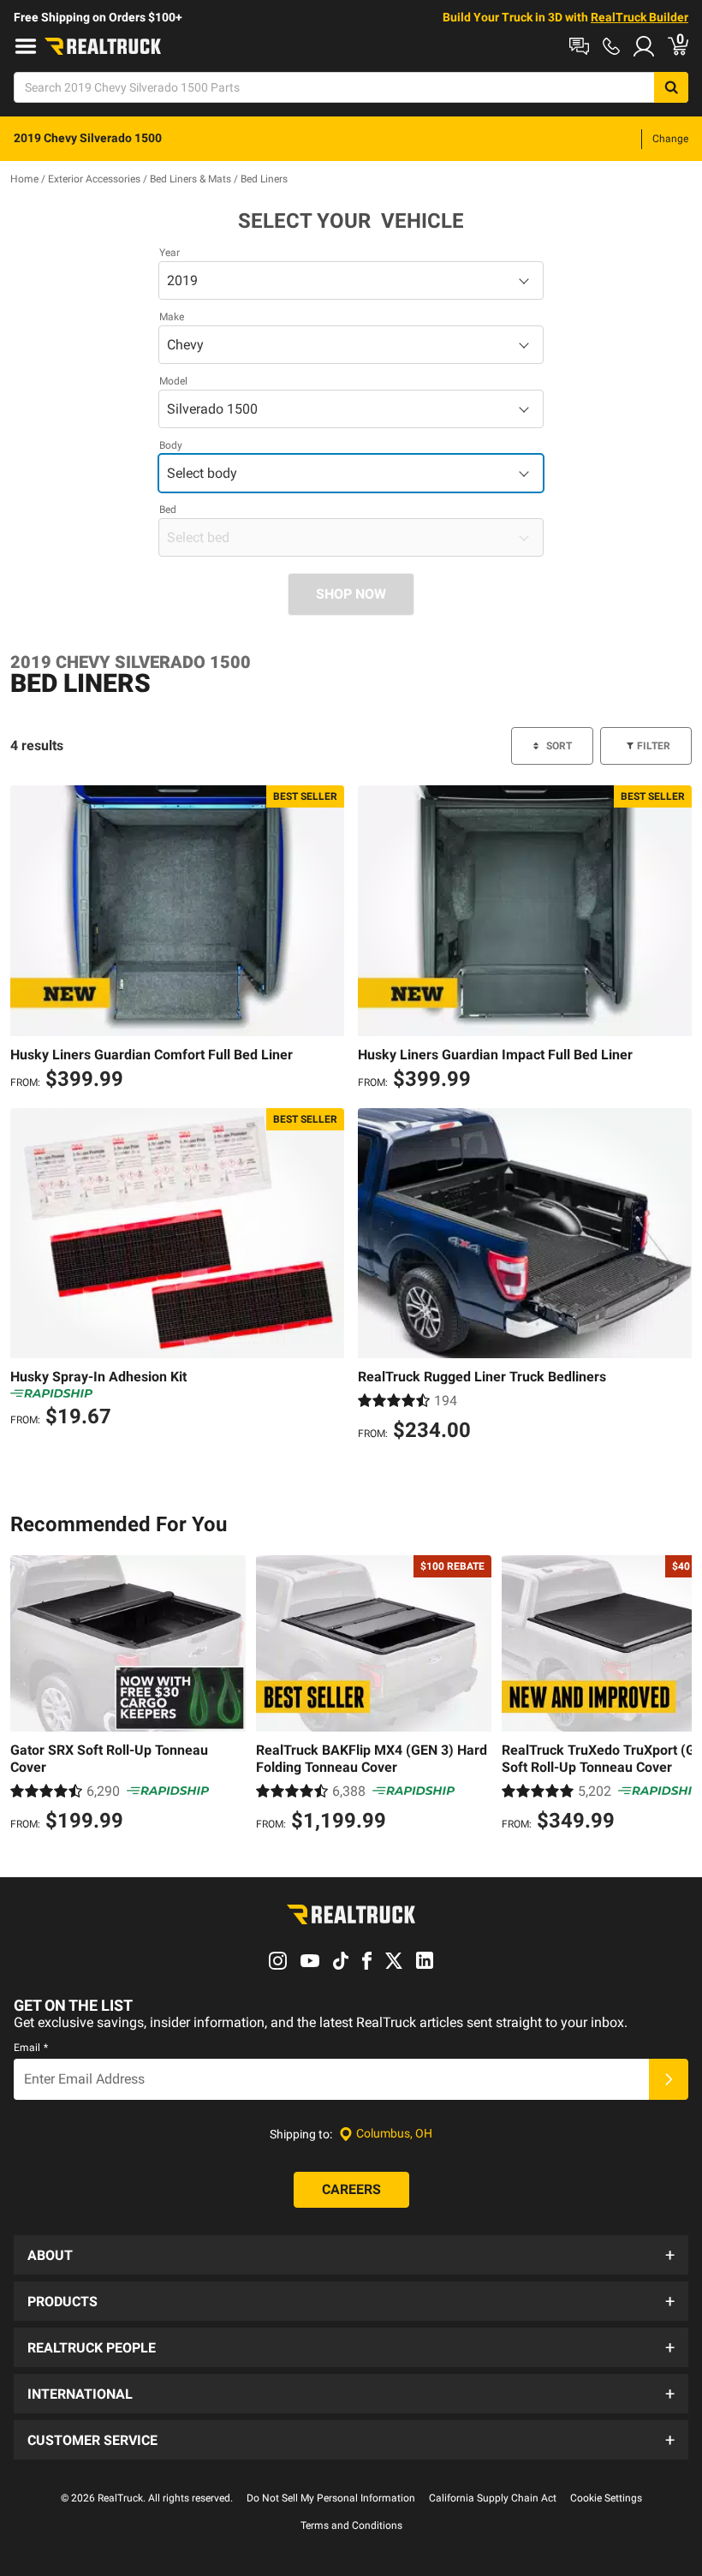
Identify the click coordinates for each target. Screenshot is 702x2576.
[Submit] (669, 2079)
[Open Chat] (579, 46)
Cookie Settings (606, 2498)
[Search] (671, 87)
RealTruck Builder (640, 17)
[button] (351, 2255)
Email (31, 2048)
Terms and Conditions (351, 2525)
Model (173, 381)
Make (172, 317)
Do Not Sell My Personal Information (331, 2498)
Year (170, 253)
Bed (168, 510)
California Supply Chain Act (493, 2498)
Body (171, 445)
